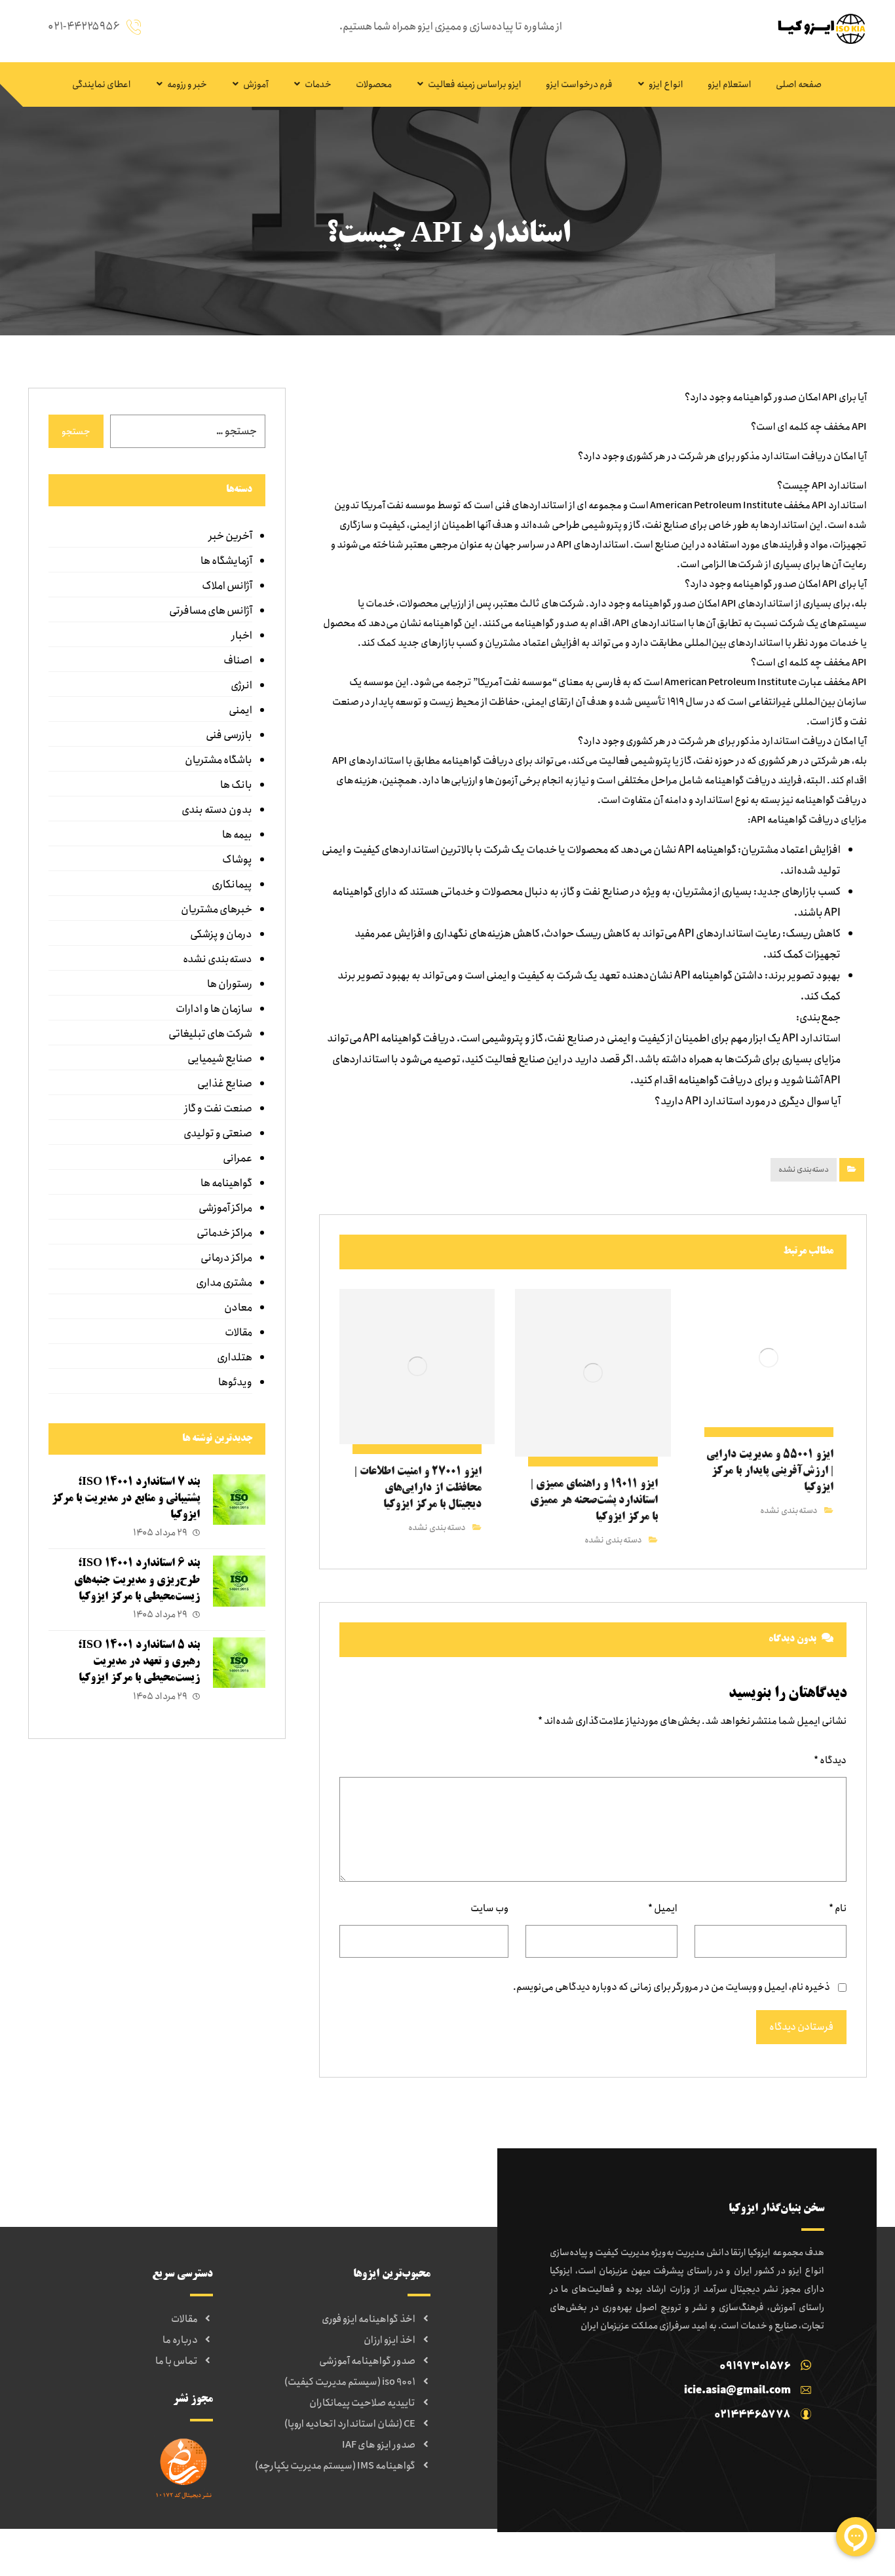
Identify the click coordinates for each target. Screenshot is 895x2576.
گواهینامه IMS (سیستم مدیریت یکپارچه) (335, 2466)
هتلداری (234, 1357)
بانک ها (236, 785)
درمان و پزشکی (221, 934)
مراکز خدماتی (224, 1233)
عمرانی (237, 1158)
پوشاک (237, 860)
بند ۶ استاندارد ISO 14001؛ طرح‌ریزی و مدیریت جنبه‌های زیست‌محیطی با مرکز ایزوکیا (137, 1580)
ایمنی (240, 710)
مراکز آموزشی (225, 1208)
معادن (238, 1308)
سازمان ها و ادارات (214, 1009)
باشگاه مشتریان (218, 760)
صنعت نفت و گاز (218, 1109)
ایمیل (663, 1909)
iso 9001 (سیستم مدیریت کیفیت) (350, 2382)
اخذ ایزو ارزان (390, 2340)
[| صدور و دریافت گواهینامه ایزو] (818, 28)
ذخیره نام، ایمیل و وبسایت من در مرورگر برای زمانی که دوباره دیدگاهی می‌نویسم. (672, 1987)
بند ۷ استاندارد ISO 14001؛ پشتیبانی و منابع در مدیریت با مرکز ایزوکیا (126, 1499)
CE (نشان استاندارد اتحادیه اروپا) (350, 2424)
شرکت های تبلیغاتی (210, 1034)
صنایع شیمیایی (219, 1059)
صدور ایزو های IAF (379, 2445)
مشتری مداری (224, 1283)
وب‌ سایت (489, 1909)
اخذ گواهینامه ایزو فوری (369, 2319)
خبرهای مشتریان (216, 909)
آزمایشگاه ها (226, 561)
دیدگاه (830, 1761)
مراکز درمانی (226, 1258)
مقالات (238, 1333)
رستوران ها (229, 984)
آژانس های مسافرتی (210, 611)
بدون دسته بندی (217, 810)
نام (838, 1909)
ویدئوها (235, 1382)
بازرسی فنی (229, 735)
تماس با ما (177, 2361)
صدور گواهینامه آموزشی (367, 2361)
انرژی (241, 685)
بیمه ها (237, 835)
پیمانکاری (232, 885)
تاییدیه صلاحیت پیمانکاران (362, 2403)
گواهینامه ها (226, 1183)
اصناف (238, 661)
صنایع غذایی (224, 1084)
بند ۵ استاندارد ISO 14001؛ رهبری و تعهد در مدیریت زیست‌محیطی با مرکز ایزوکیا (139, 1662)
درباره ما (180, 2340)
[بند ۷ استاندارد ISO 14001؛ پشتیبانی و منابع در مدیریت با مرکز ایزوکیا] (239, 1501)
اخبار (241, 636)
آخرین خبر (230, 536)
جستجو (76, 432)
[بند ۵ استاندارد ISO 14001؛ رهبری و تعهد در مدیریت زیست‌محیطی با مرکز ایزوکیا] (239, 1664)
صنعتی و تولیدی (218, 1133)
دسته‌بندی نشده (804, 1169)
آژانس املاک (227, 586)
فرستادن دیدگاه (801, 2027)
